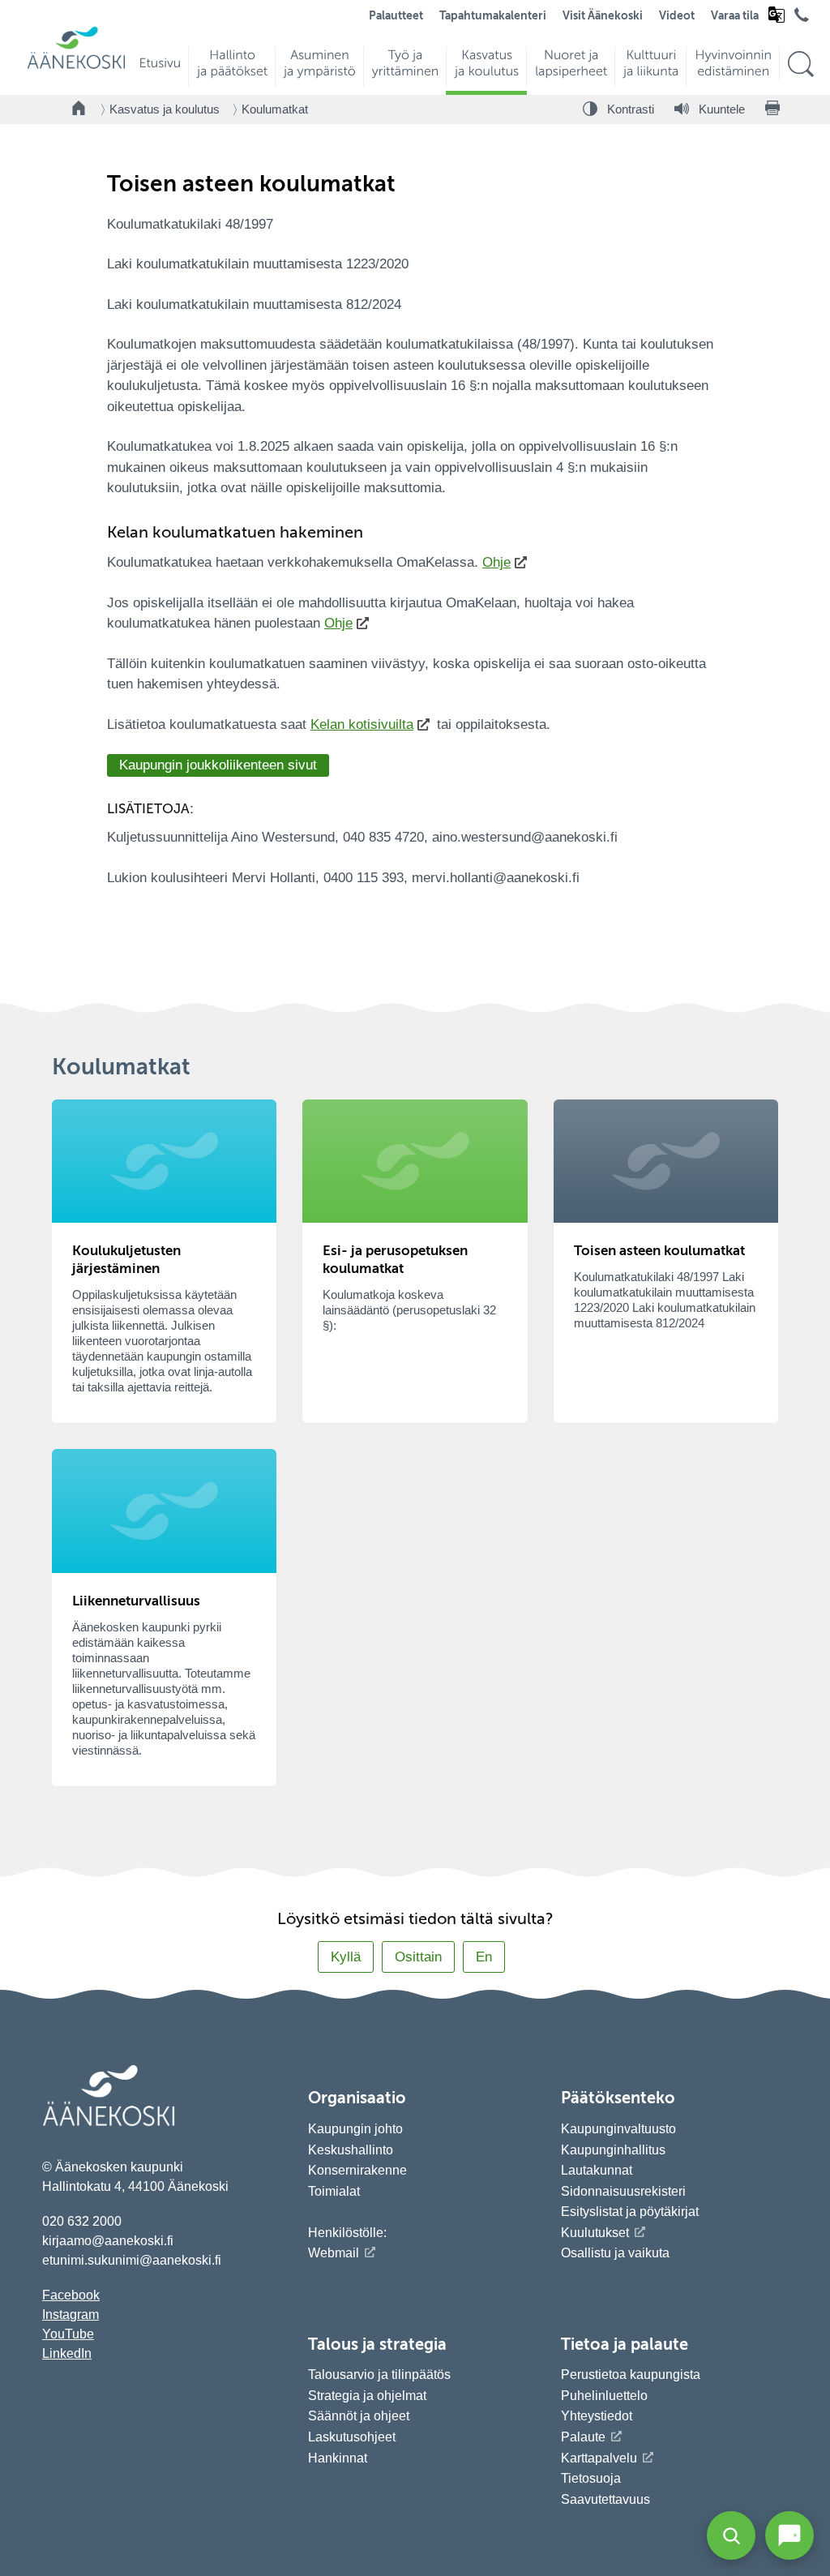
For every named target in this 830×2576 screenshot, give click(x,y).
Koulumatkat (275, 109)
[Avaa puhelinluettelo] (802, 19)
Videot (677, 16)
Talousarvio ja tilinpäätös (379, 2375)
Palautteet (396, 16)
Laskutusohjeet (352, 2437)
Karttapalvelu (599, 2458)
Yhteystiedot (597, 2416)
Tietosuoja (591, 2478)
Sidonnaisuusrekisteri (623, 2191)
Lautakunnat (597, 2170)
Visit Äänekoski (603, 16)
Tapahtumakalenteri (493, 16)
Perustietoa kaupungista (631, 2375)
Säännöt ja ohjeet (359, 2416)
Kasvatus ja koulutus (165, 109)
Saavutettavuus (605, 2499)
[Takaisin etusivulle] (79, 109)
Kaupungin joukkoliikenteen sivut (218, 765)
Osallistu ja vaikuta (615, 2253)
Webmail (334, 2253)
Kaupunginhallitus (613, 2150)
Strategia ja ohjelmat (367, 2396)
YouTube (68, 2334)
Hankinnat (339, 2458)
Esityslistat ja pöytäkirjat (630, 2212)
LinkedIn (67, 2353)
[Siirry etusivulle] (76, 67)
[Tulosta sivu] (772, 109)
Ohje (496, 562)
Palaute (583, 2437)
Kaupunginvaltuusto (618, 2129)
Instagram (71, 2315)
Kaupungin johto (355, 2129)
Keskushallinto (351, 2150)
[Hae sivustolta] (800, 64)
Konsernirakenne (357, 2170)
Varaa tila (735, 16)
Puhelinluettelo (604, 2396)
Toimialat (334, 2191)
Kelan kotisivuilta (362, 724)
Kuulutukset (595, 2233)
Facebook (71, 2295)
